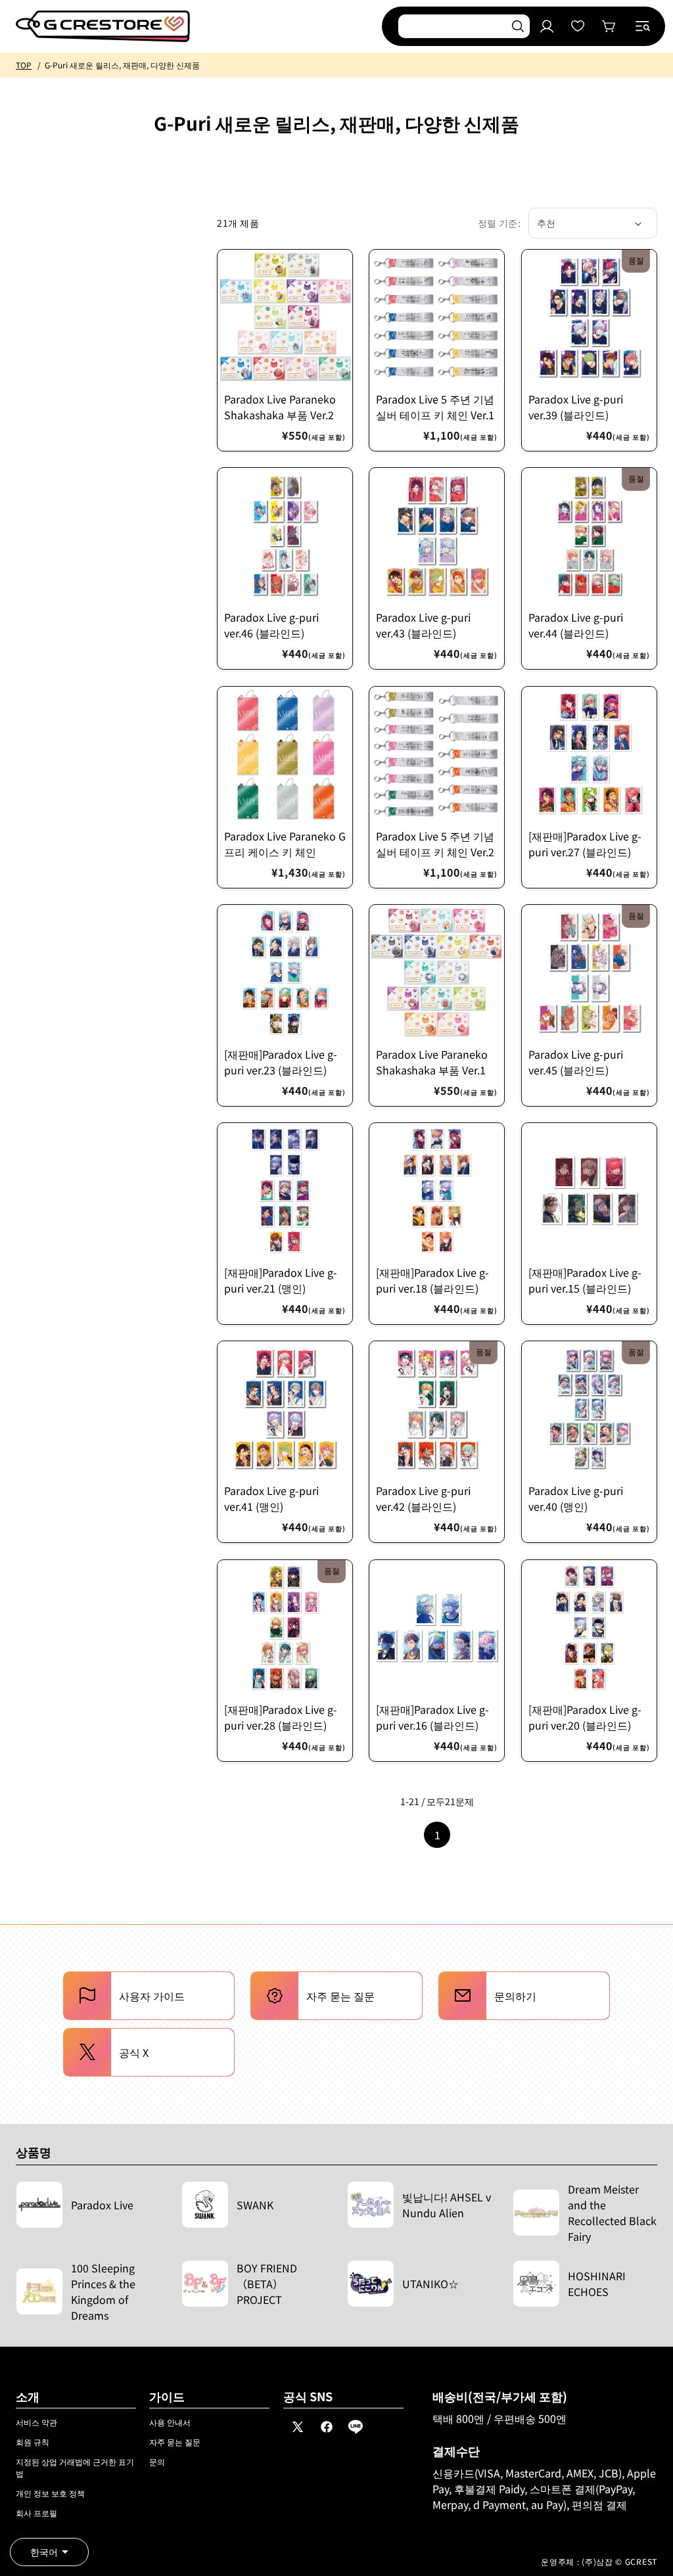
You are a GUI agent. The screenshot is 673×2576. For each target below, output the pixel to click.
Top (24, 65)
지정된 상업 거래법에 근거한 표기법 (75, 2467)
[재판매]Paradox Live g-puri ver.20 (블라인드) (585, 1717)
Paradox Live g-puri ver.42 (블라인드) (423, 1499)
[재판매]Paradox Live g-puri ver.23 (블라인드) (281, 1062)
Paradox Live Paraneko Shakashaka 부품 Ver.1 (432, 1062)
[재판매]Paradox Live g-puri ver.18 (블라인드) (432, 1280)
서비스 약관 (36, 2422)
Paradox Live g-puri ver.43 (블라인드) (423, 626)
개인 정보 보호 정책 (50, 2493)
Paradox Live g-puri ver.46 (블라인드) (271, 626)
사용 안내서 (170, 2422)
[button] (643, 26)
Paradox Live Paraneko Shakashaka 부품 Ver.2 (280, 407)
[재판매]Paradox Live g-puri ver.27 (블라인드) (585, 844)
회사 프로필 (36, 2513)
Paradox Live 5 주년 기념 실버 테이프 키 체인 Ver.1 (435, 407)
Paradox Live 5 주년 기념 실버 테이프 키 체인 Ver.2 (435, 844)
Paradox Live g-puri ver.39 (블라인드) (576, 407)
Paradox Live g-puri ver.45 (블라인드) (576, 1062)
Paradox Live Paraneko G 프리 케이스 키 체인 (285, 844)
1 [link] (437, 1835)
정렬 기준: (499, 223)
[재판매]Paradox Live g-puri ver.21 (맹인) (281, 1280)
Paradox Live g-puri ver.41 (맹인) (271, 1499)
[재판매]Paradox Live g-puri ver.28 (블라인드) (281, 1717)
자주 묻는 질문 (175, 2442)
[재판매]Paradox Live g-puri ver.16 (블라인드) (432, 1717)
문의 (157, 2461)
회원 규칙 (33, 2442)
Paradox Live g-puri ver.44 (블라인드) (576, 626)
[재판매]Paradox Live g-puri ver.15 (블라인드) (585, 1280)
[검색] (518, 26)
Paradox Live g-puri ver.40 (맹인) (576, 1499)
